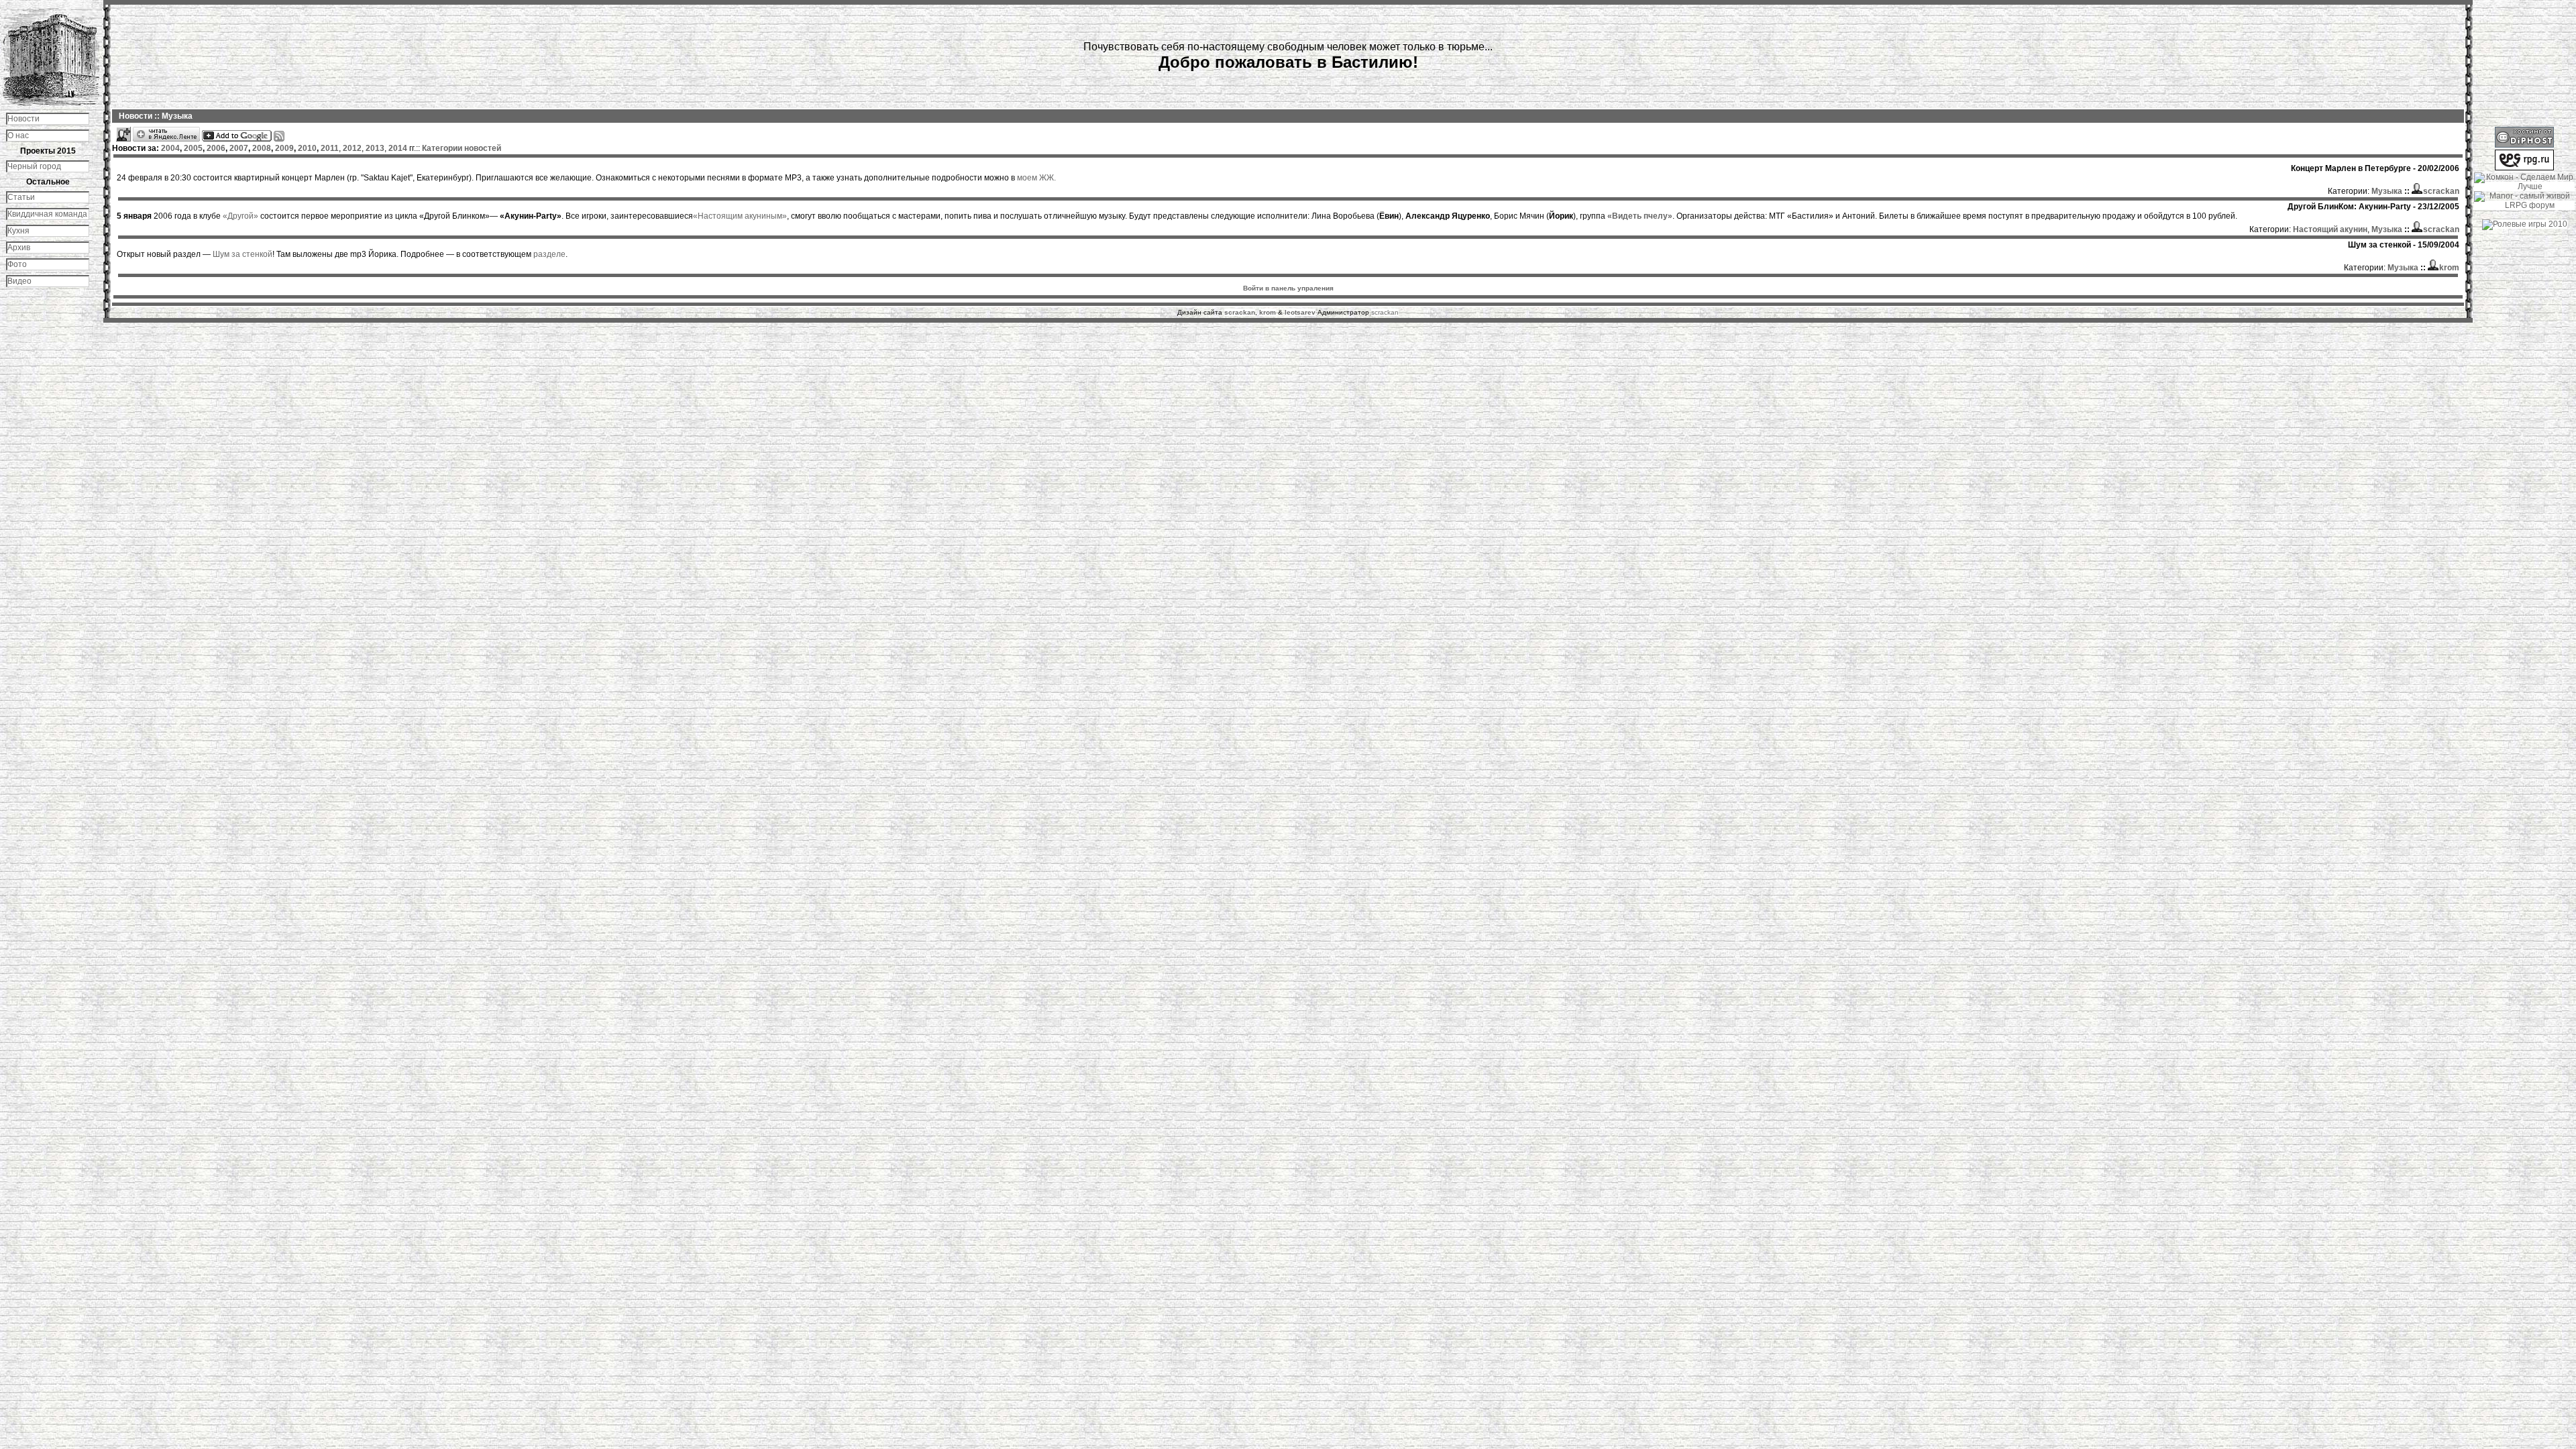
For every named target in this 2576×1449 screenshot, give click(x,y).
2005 (193, 148)
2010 (307, 148)
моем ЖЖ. (1036, 178)
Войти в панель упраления (1288, 288)
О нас (18, 136)
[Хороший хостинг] (2524, 145)
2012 (352, 148)
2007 (239, 148)
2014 (398, 148)
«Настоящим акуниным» (740, 216)
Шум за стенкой (243, 254)
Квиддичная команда (47, 214)
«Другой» (240, 216)
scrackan (1385, 312)
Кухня (18, 231)
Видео (19, 281)
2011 (330, 148)
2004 (170, 148)
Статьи (21, 197)
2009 (284, 148)
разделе (549, 254)
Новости (23, 119)
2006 (216, 148)
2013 (375, 148)
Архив (19, 248)
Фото (17, 264)
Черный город (34, 166)
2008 (262, 148)
